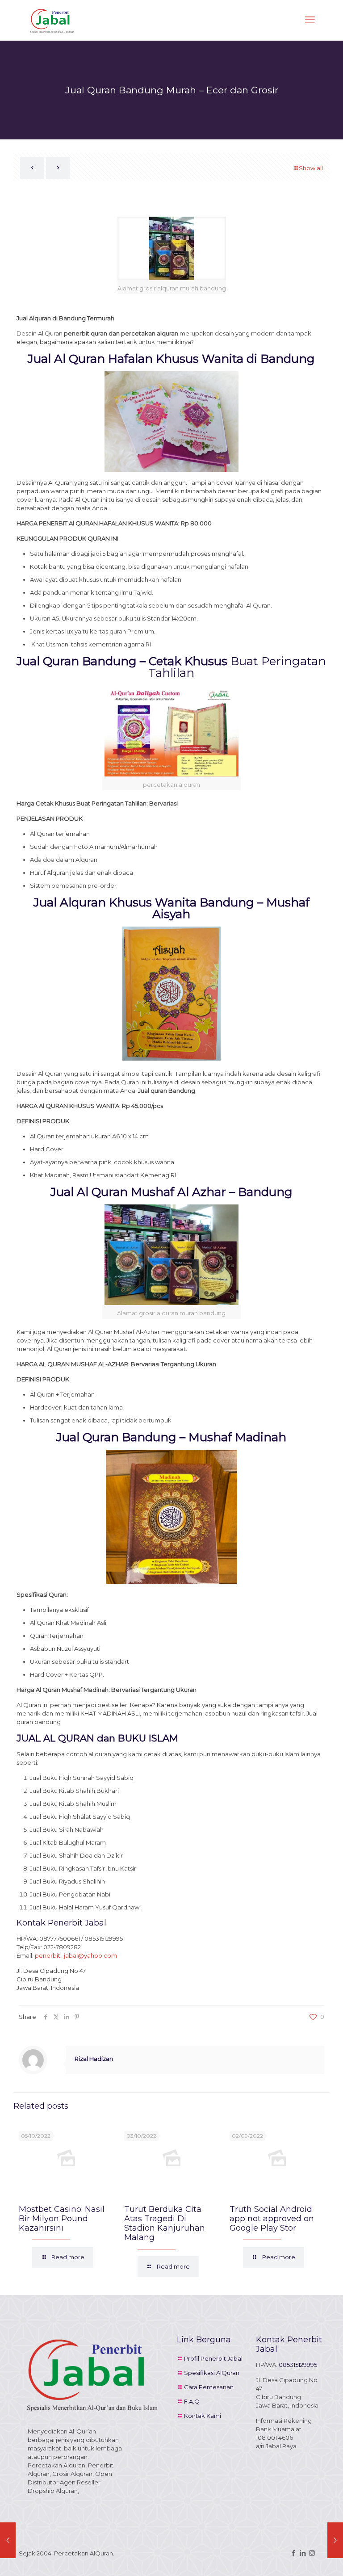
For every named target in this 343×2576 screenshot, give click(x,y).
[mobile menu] (310, 20)
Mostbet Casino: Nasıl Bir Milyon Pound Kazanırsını (62, 2219)
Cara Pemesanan (209, 2387)
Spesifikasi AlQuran (212, 2373)
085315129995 (104, 1938)
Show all (311, 168)
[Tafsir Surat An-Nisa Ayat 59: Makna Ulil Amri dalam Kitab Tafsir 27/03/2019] (8, 2540)
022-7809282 (62, 1947)
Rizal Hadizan (94, 2059)
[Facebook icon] (293, 2553)
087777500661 (60, 1938)
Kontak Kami (203, 2416)
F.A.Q (192, 2401)
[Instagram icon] (312, 2553)
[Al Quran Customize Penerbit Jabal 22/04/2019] (335, 2540)
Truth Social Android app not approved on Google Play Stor (272, 2219)
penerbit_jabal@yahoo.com (76, 1955)
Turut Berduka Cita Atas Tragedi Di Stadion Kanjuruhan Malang (165, 2223)
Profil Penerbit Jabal (213, 2358)
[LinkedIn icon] (303, 2553)
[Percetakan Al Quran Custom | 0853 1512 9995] (52, 20)
